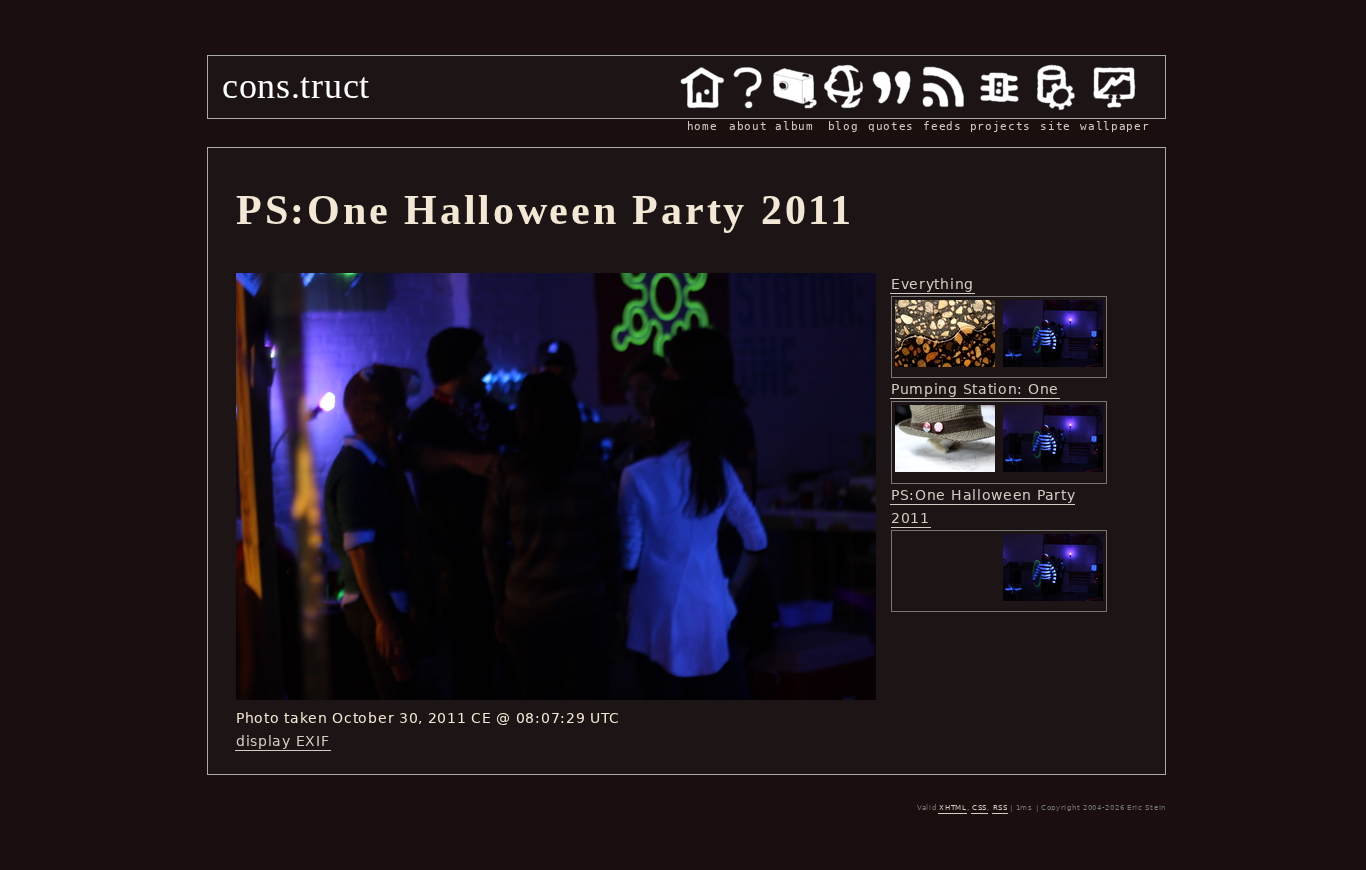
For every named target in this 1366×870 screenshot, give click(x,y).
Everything (932, 284)
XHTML (953, 808)
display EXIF (282, 741)
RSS (1000, 808)
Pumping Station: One (975, 389)
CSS (979, 808)
